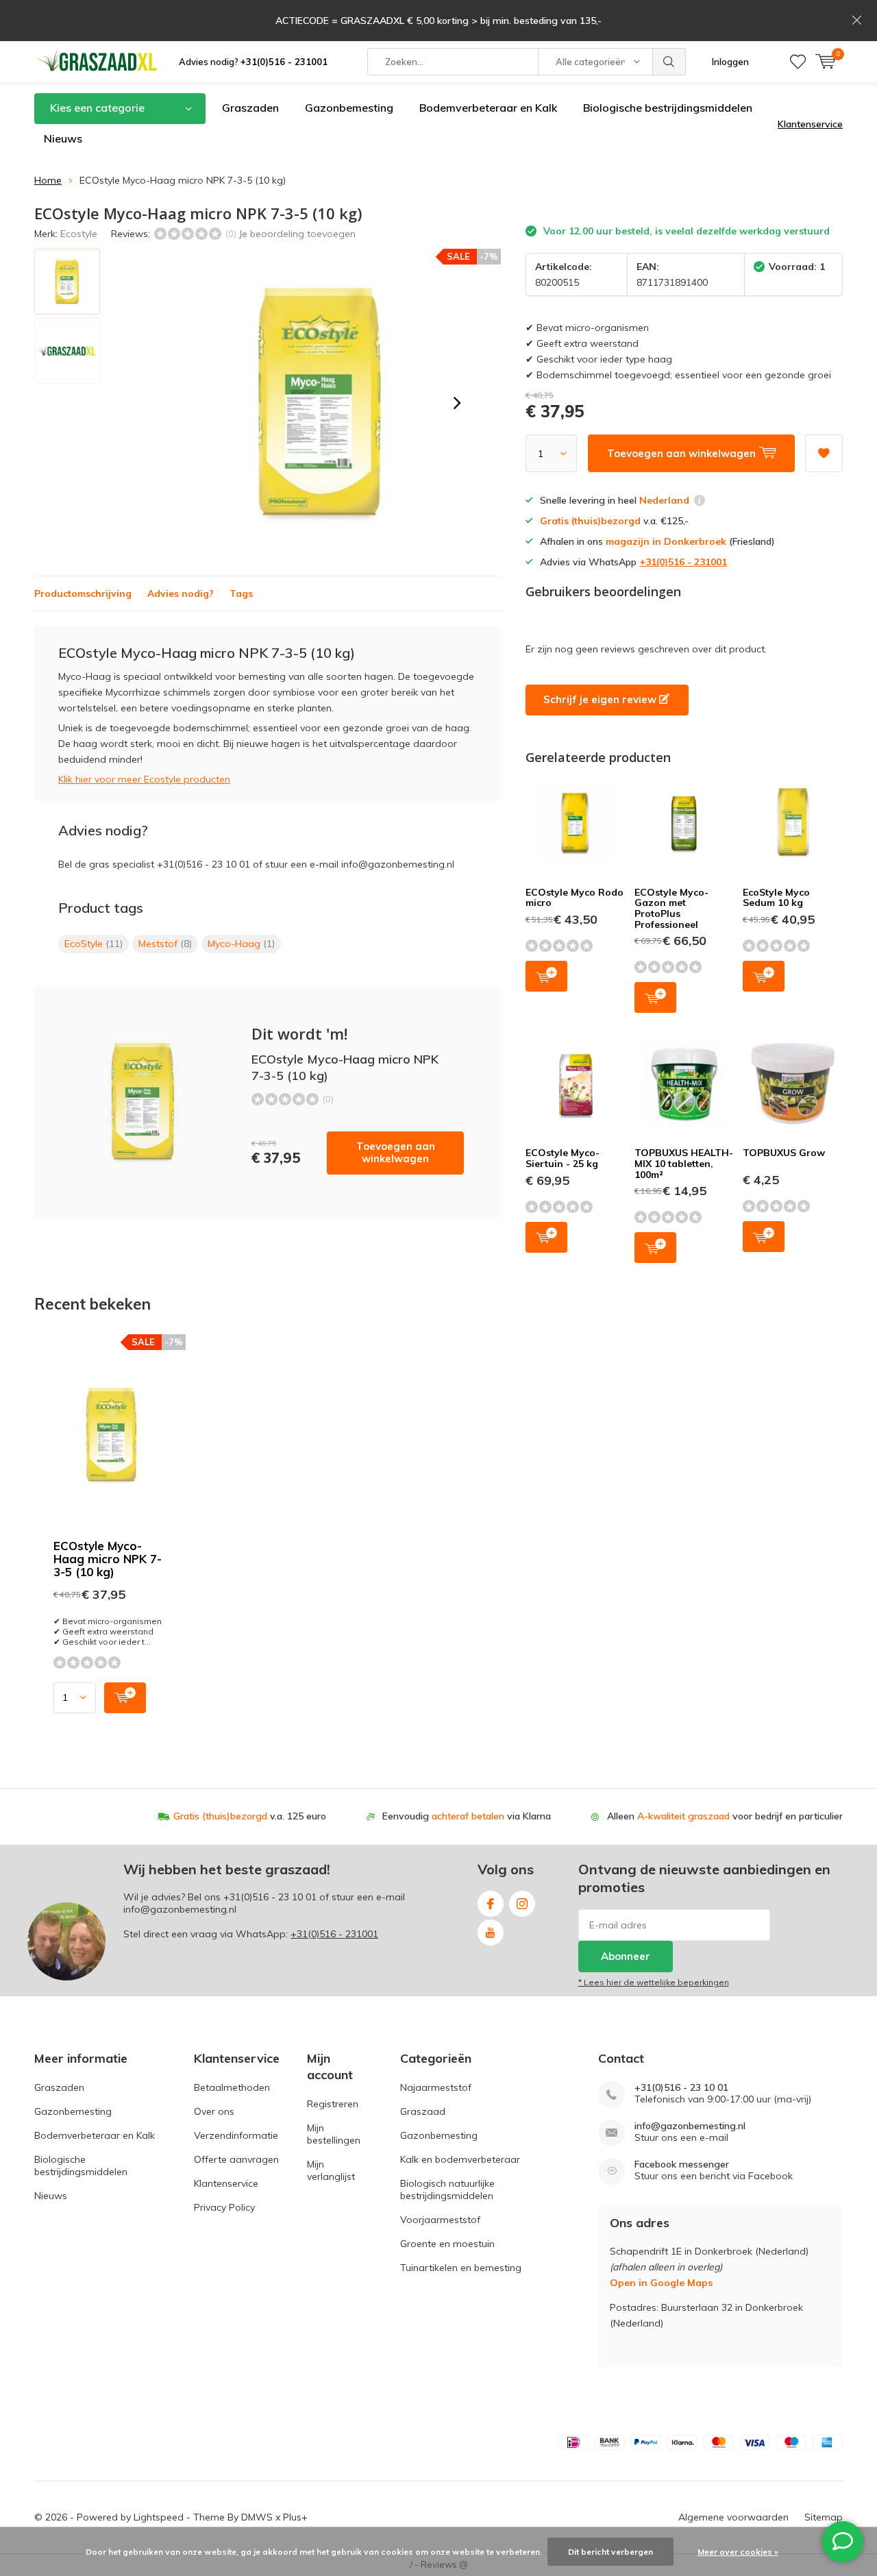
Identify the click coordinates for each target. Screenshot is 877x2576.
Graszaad (423, 2111)
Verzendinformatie (236, 2135)
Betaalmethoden (232, 2087)
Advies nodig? (253, 62)
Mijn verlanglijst (331, 2170)
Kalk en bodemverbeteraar (460, 2159)
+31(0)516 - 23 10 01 (270, 1897)
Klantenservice (810, 124)
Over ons (214, 2111)
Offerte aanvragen (236, 2159)
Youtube (491, 1933)
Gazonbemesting (349, 108)
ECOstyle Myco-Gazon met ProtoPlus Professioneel (671, 908)
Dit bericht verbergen (610, 2552)
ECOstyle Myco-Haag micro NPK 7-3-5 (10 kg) (108, 1559)
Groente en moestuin (447, 2244)
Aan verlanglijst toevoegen (824, 453)
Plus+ (295, 2517)
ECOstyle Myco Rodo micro (575, 898)
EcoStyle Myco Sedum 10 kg (776, 898)
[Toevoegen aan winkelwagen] (125, 1698)
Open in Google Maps (661, 2283)
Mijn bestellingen (334, 2134)
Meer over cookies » (738, 2552)
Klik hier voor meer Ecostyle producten (144, 779)
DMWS (257, 2517)
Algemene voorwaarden (733, 2517)
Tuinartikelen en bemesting (461, 2268)
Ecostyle (79, 234)
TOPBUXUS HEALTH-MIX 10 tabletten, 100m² (684, 1163)
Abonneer (626, 1956)
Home (48, 180)
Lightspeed (159, 2517)
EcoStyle (94, 944)
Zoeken (669, 62)
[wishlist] (798, 62)
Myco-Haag (241, 944)
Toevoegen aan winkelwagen (396, 1152)
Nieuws (63, 138)
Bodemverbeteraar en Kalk (488, 108)
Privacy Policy (224, 2207)
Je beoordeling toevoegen (297, 234)
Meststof (165, 944)
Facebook (491, 1904)
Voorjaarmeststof (440, 2220)
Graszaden (250, 108)
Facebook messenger (682, 2164)
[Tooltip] (700, 502)
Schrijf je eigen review (601, 699)
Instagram (522, 1904)
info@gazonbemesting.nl (690, 2126)
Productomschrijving (83, 593)
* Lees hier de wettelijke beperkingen (654, 1982)
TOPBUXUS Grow (784, 1153)
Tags (241, 593)
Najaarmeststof (436, 2087)
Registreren (333, 2104)
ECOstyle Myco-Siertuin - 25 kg (563, 1158)
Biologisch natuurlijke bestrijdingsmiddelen (447, 2189)
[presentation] (457, 403)
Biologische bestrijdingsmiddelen (668, 108)
